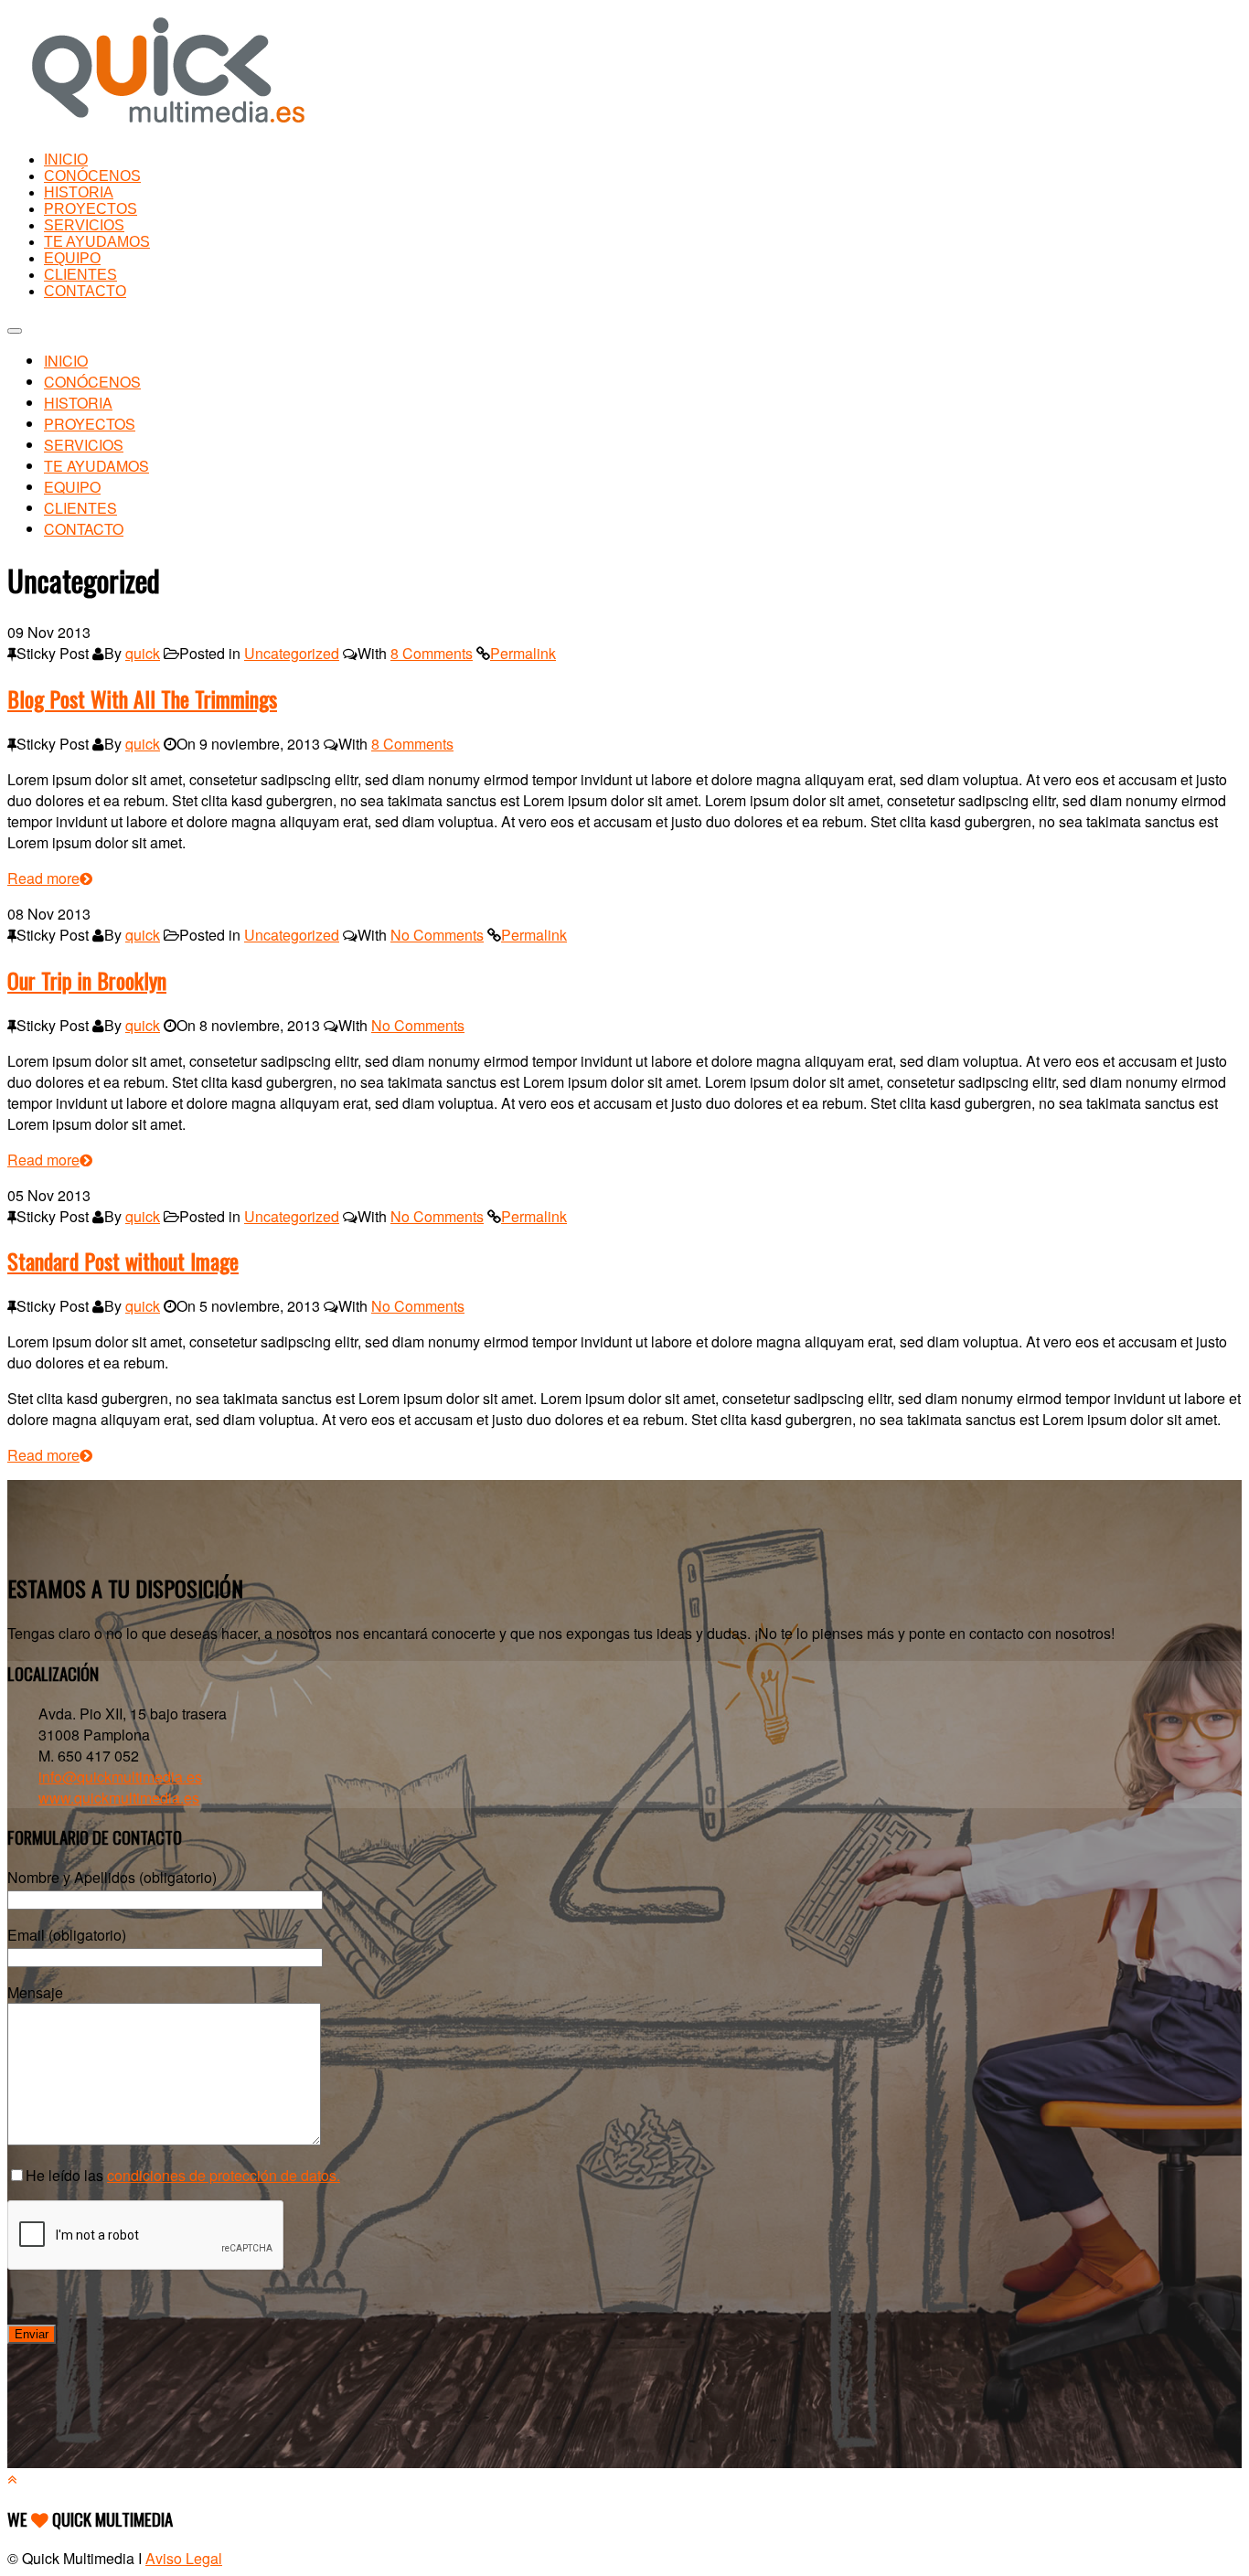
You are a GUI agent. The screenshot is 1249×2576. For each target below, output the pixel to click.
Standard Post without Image (123, 1261)
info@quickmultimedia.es (120, 1777)
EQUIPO (72, 258)
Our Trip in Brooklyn (87, 980)
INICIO (66, 160)
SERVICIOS (84, 225)
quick (143, 653)
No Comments (437, 935)
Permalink (523, 653)
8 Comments (432, 653)
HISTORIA (79, 192)
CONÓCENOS (92, 176)
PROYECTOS (91, 209)
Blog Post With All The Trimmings (142, 698)
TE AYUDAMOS (97, 242)
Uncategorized (292, 653)
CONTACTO (85, 291)
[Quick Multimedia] (168, 127)
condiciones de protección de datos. (224, 2175)
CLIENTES (80, 275)
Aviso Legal (184, 2558)
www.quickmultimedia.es (119, 1798)
